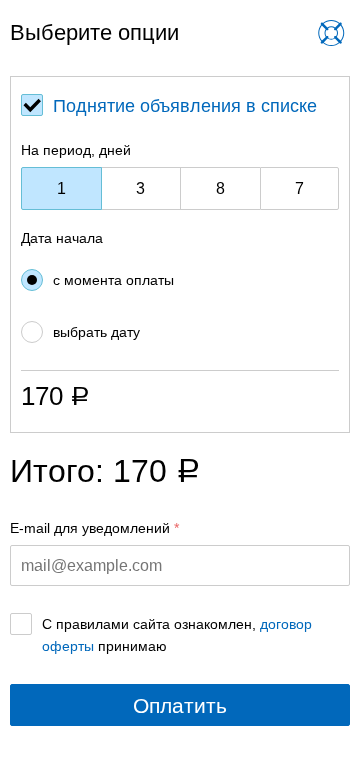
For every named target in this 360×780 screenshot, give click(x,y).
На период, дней (76, 150)
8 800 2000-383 (166, 48)
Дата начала (62, 238)
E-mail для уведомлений (90, 528)
